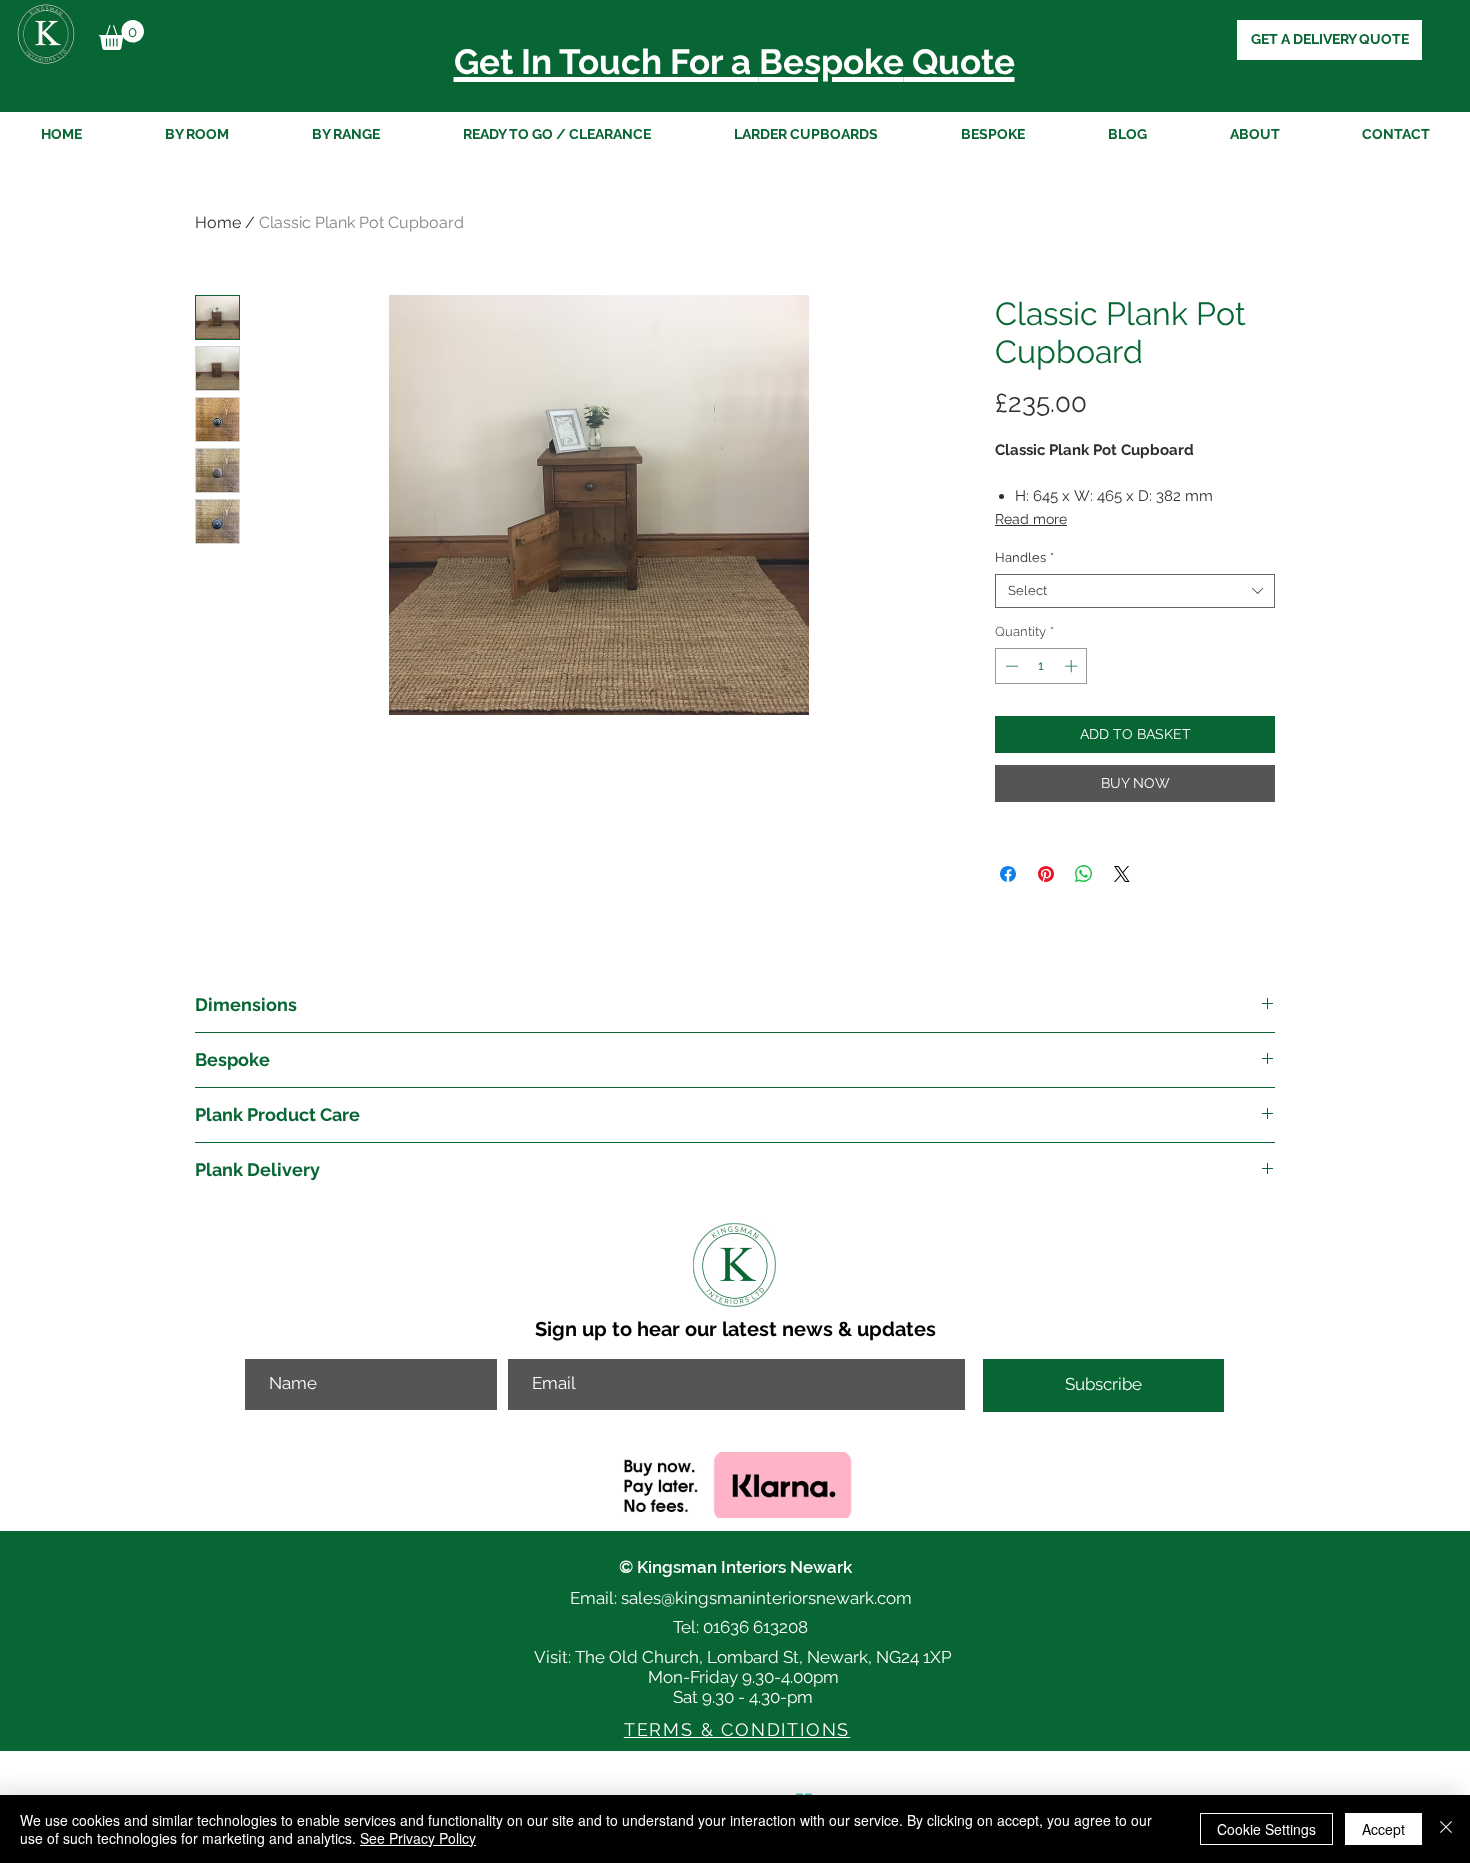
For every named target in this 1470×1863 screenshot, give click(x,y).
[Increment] (1073, 666)
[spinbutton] (1041, 666)
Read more (1031, 519)
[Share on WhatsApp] (1084, 874)
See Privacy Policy (418, 1838)
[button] (121, 35)
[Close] (1446, 1829)
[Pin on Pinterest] (1046, 874)
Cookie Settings (1266, 1829)
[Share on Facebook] (1008, 874)
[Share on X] (1122, 874)
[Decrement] (1010, 666)
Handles (1024, 557)
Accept (1383, 1829)
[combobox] (1135, 591)
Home (218, 222)
